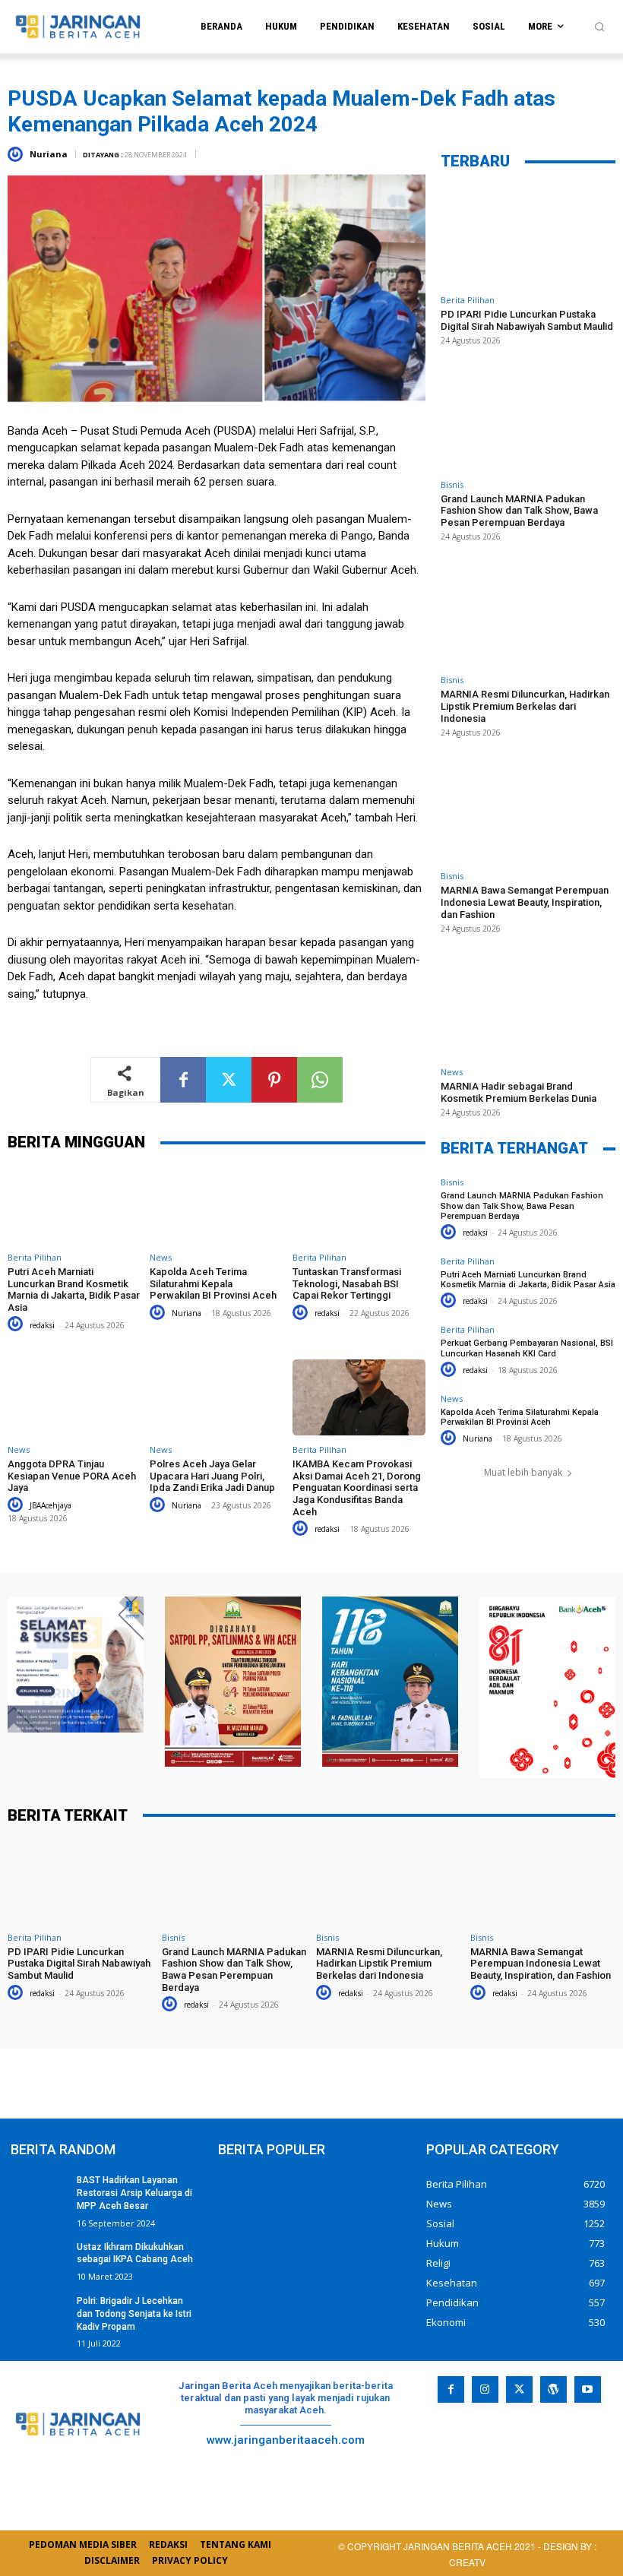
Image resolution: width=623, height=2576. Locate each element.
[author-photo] (17, 1324)
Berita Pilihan (35, 1257)
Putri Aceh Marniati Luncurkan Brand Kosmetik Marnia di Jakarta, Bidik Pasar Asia (74, 1290)
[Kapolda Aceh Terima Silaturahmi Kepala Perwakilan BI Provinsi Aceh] (216, 1205)
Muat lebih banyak (523, 1472)
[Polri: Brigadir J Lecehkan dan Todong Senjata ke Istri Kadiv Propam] (39, 2315)
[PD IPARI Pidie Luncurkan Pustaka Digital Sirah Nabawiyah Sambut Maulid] (528, 236)
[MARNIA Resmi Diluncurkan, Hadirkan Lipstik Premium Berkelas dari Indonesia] (528, 616)
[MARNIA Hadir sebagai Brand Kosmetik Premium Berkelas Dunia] (528, 1008)
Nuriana (49, 154)
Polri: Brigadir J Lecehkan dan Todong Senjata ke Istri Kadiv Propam (134, 2314)
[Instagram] (485, 2389)
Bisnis (452, 484)
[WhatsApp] (320, 1080)
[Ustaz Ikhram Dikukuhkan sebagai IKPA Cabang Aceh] (39, 2261)
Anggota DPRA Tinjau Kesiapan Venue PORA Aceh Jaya (72, 1476)
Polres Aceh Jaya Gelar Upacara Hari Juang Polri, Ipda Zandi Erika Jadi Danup (212, 1476)
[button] (599, 27)
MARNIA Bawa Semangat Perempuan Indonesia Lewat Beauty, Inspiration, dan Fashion (525, 902)
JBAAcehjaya (51, 1505)
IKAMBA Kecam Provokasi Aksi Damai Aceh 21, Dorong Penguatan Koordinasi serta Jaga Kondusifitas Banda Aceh (357, 1487)
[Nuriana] (17, 154)
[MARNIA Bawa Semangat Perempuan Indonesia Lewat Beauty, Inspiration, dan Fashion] (528, 812)
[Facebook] (183, 1080)
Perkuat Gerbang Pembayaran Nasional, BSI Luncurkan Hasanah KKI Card (527, 1348)
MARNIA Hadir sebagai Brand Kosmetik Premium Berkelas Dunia (519, 1092)
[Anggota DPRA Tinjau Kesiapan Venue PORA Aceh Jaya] (74, 1397)
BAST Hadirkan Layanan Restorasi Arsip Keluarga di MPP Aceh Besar (134, 2193)
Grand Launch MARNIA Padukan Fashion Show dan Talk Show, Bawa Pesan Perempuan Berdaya (519, 511)
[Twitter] (229, 1080)
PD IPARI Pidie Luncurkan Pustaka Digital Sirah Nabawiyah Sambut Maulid (527, 320)
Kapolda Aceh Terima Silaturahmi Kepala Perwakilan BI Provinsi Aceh (213, 1283)
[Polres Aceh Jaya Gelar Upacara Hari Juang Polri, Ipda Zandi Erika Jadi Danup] (216, 1397)
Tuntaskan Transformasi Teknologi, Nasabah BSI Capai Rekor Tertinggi (347, 1283)
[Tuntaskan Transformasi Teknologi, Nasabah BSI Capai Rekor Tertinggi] (359, 1205)
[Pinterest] (274, 1080)
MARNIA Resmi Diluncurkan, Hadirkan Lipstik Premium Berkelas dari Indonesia (525, 706)
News (161, 1257)
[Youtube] (588, 2389)
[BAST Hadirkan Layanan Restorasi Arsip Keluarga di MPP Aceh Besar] (39, 2194)
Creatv (507, 2456)
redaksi (42, 1325)
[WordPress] (553, 2389)
